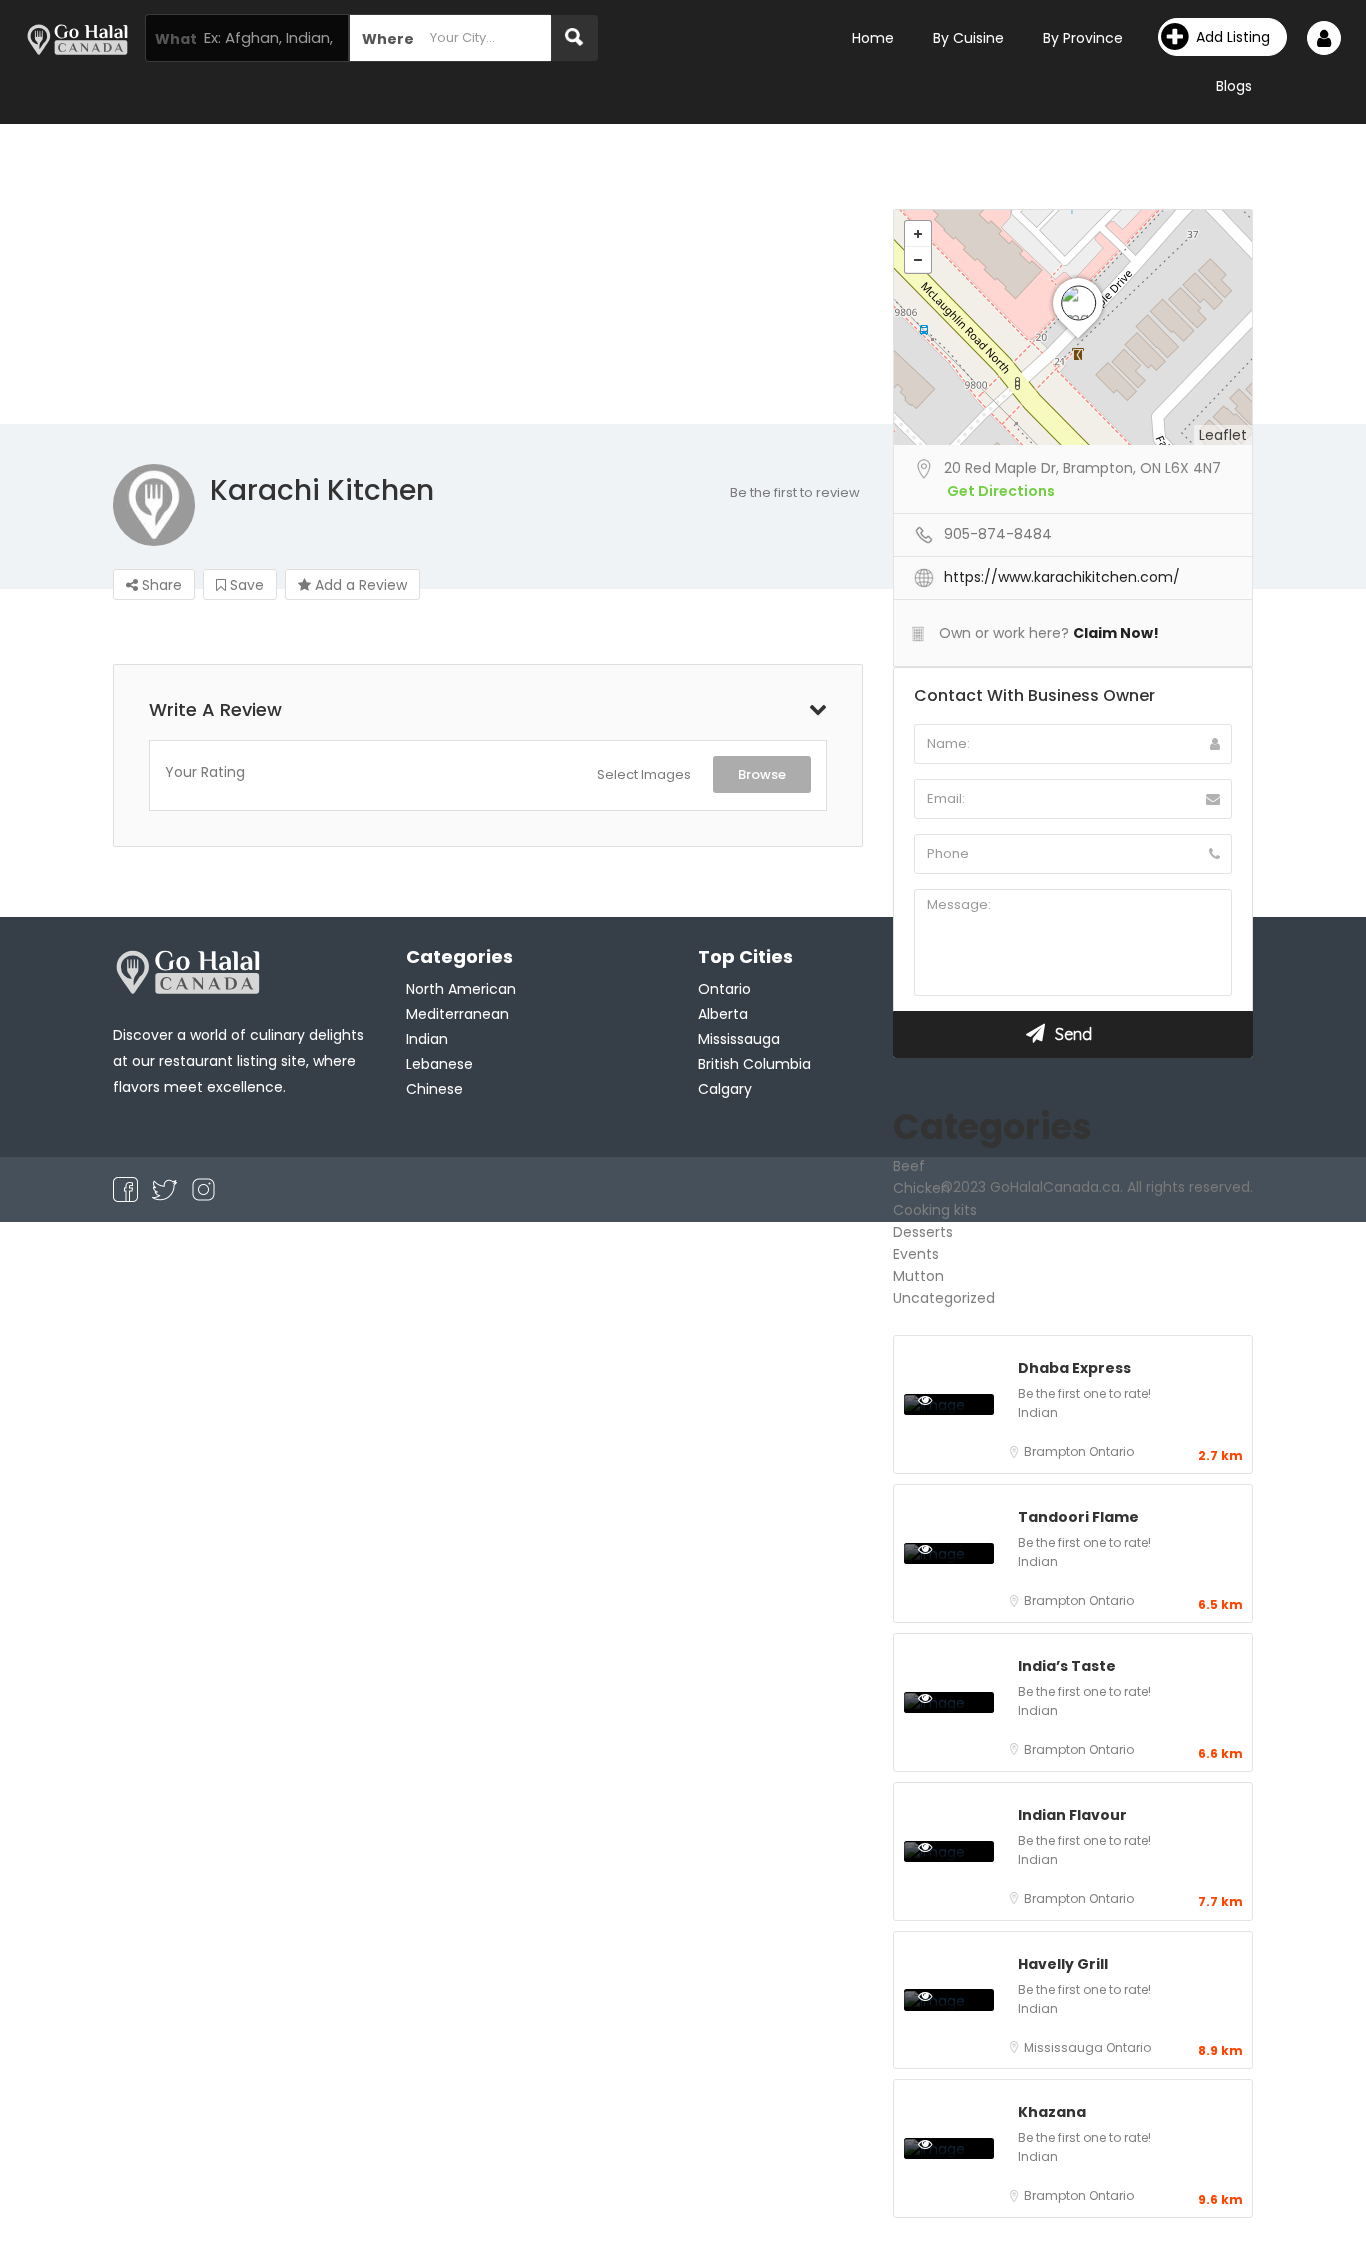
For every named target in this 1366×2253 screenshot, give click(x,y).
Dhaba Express (1074, 1368)
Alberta (723, 1014)
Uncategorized (944, 1298)
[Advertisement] (683, 274)
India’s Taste (1067, 1666)
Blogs (1234, 86)
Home (873, 38)
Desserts (923, 1232)
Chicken (921, 1188)
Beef (909, 1166)
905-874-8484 (998, 534)
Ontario (1111, 1451)
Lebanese (439, 1064)
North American (461, 989)
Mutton (918, 1276)
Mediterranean (457, 1014)
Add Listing (1233, 37)
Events (916, 1254)
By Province (1083, 38)
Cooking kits (935, 1210)
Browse (762, 774)
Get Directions (1001, 491)
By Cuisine (968, 38)
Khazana (1052, 2112)
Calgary (725, 1089)
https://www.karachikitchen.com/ (1062, 577)
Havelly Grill (1063, 1964)
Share (160, 585)
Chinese (434, 1089)
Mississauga (1065, 2047)
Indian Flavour (1072, 1815)
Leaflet (1223, 435)
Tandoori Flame (1078, 1517)
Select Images (644, 774)
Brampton (1056, 1451)
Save (245, 585)
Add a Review (359, 585)
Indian (1038, 1412)
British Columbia (754, 1064)
